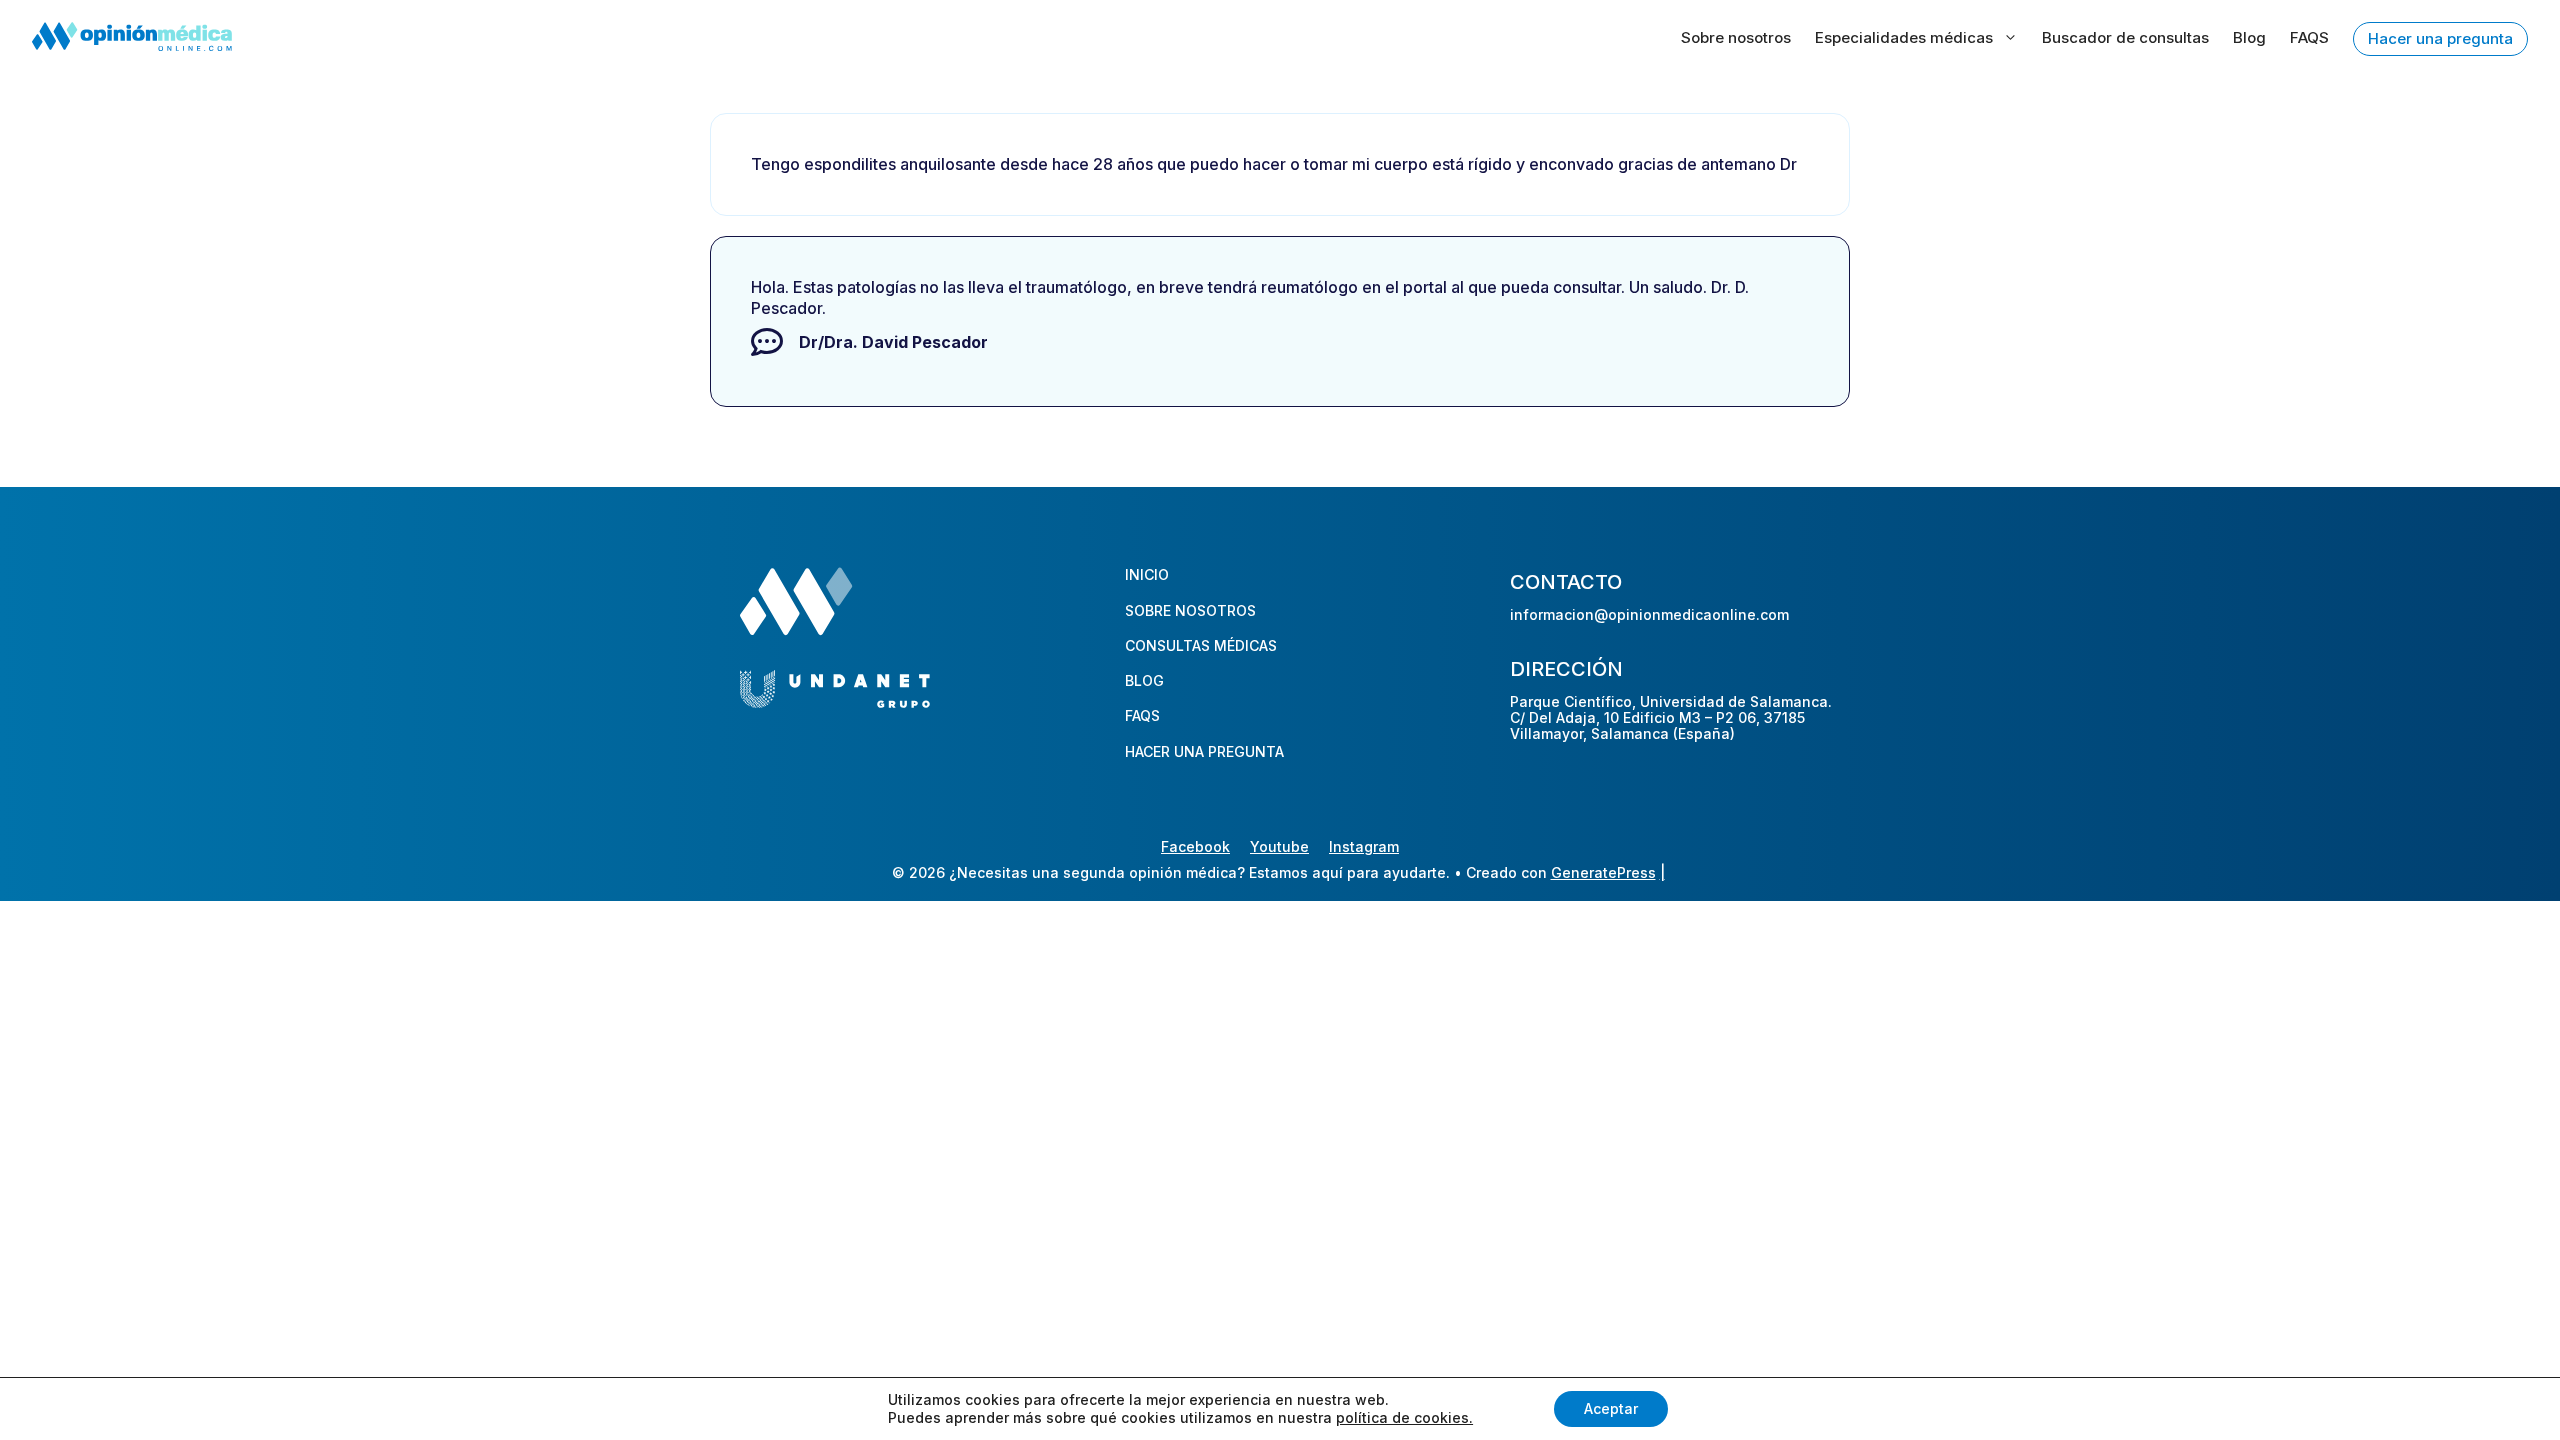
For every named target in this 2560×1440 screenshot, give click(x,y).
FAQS (2309, 37)
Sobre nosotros (1736, 37)
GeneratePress (1603, 872)
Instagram (1364, 846)
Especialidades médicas (1904, 37)
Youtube (1279, 846)
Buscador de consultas (2125, 37)
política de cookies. (1404, 1417)
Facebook (1195, 846)
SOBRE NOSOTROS (1190, 610)
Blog (2249, 37)
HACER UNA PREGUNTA (1204, 751)
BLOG (1144, 680)
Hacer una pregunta (2440, 38)
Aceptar (1611, 1408)
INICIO (1147, 574)
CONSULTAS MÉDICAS (1201, 645)
